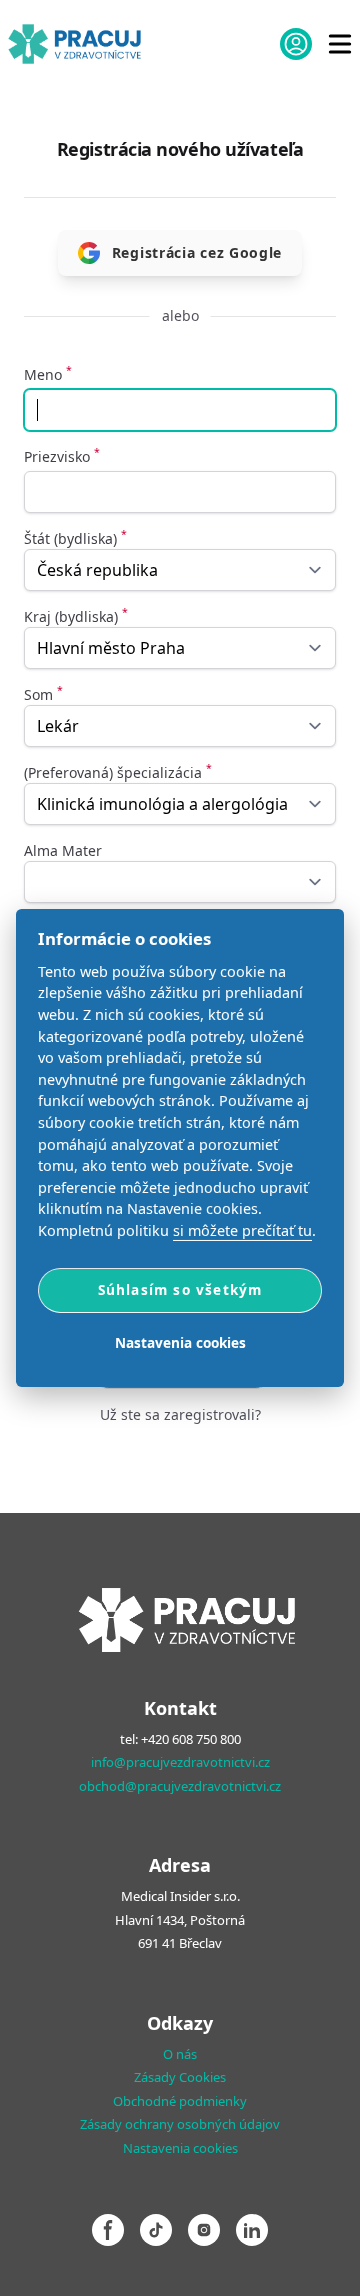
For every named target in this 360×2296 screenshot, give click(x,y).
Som (43, 694)
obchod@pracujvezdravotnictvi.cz (180, 1786)
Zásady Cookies (180, 2077)
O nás (180, 2054)
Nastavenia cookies (180, 2148)
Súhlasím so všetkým (180, 1289)
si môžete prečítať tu (242, 1230)
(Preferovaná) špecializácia (118, 772)
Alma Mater (63, 850)
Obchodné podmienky (180, 2101)
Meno (48, 374)
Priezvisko (62, 456)
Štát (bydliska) (75, 538)
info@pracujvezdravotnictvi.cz (180, 1762)
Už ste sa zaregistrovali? (180, 1414)
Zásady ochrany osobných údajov (180, 2124)
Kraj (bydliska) (76, 616)
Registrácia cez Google (197, 252)
